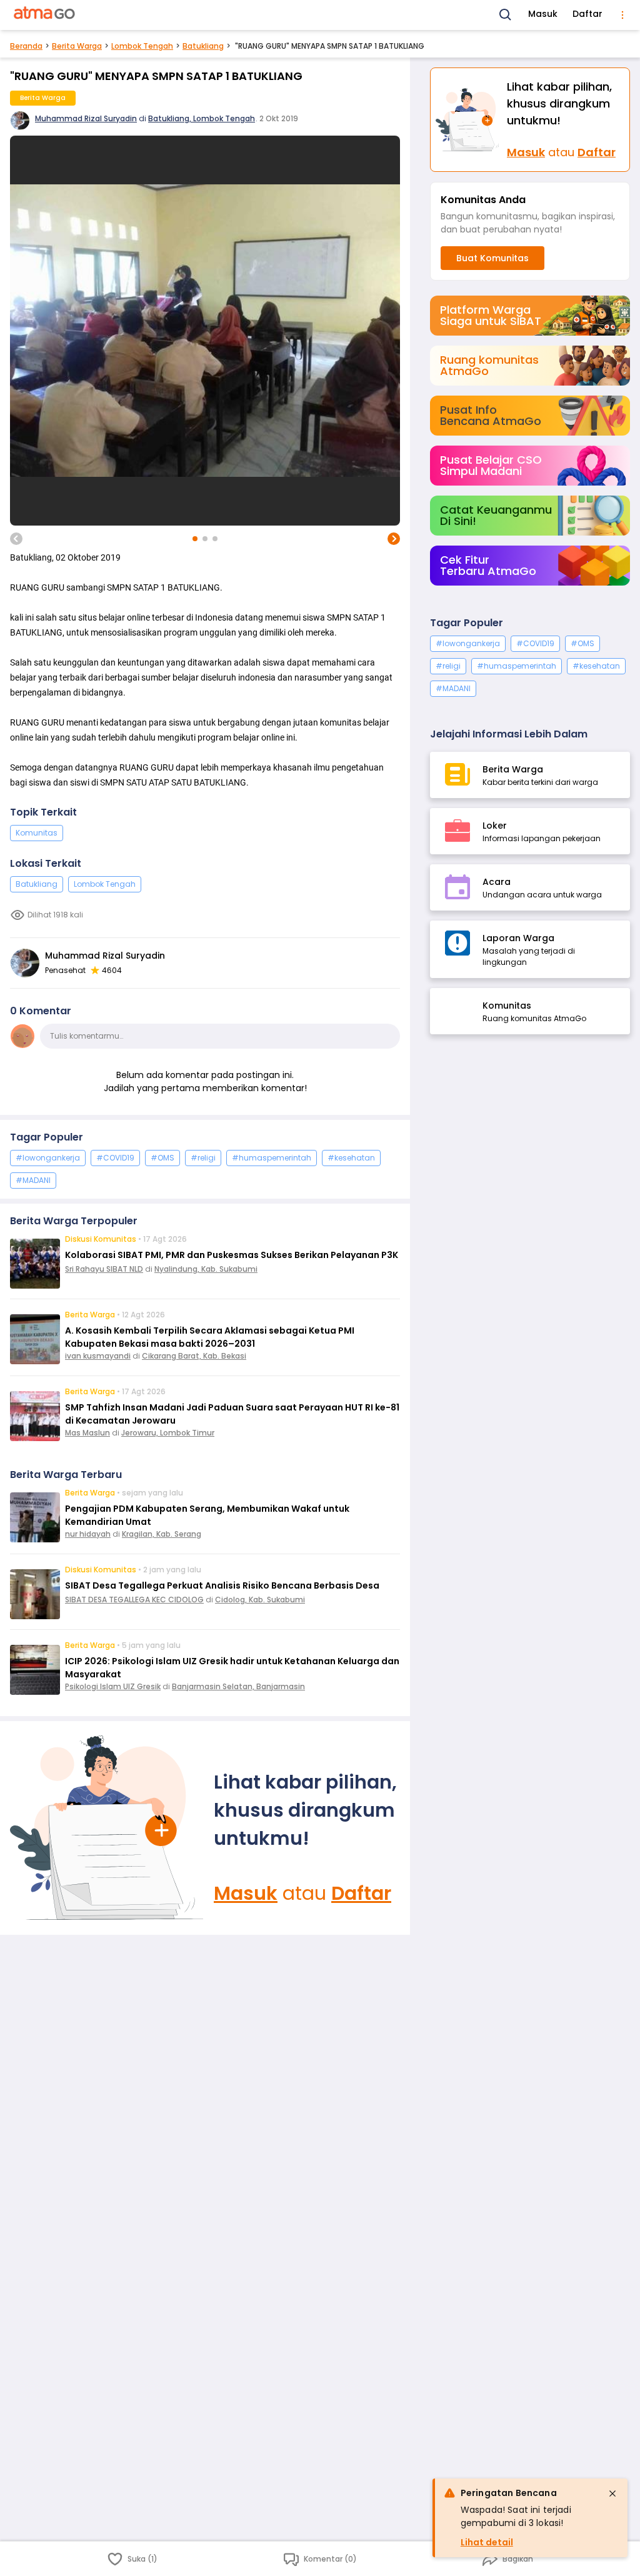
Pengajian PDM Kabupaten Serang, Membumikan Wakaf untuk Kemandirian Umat (207, 1515)
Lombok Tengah (142, 46)
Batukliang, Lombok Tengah (202, 118)
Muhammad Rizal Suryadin (86, 118)
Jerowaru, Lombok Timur (168, 1433)
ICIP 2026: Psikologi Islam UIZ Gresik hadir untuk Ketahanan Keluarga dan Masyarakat (232, 1668)
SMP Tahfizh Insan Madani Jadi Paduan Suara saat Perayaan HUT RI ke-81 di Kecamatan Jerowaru (232, 1414)
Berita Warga (77, 46)
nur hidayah (88, 1534)
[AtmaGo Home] (45, 15)
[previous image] (16, 539)
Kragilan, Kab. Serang (162, 1534)
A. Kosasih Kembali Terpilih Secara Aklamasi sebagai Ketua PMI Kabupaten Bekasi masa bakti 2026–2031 (210, 1337)
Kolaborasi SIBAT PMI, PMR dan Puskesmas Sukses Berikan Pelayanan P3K (232, 1255)
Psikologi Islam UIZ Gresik (113, 1686)
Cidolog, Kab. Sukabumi (260, 1600)
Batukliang (203, 46)
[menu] (622, 15)
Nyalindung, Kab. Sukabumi (206, 1269)
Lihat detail (487, 2542)
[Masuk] (107, 1828)
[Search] (506, 15)
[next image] (394, 539)
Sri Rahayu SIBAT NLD (104, 1269)
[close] (612, 2494)
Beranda (26, 46)
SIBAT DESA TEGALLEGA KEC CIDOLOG (134, 1600)
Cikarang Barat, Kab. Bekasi (194, 1356)
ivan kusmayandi (98, 1356)
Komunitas (37, 833)
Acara (497, 882)
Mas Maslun (87, 1433)
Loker (495, 826)
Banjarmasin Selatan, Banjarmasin (238, 1686)
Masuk (543, 14)
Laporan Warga (518, 938)
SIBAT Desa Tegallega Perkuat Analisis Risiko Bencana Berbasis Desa (222, 1585)
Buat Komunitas (492, 258)
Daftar (587, 14)
